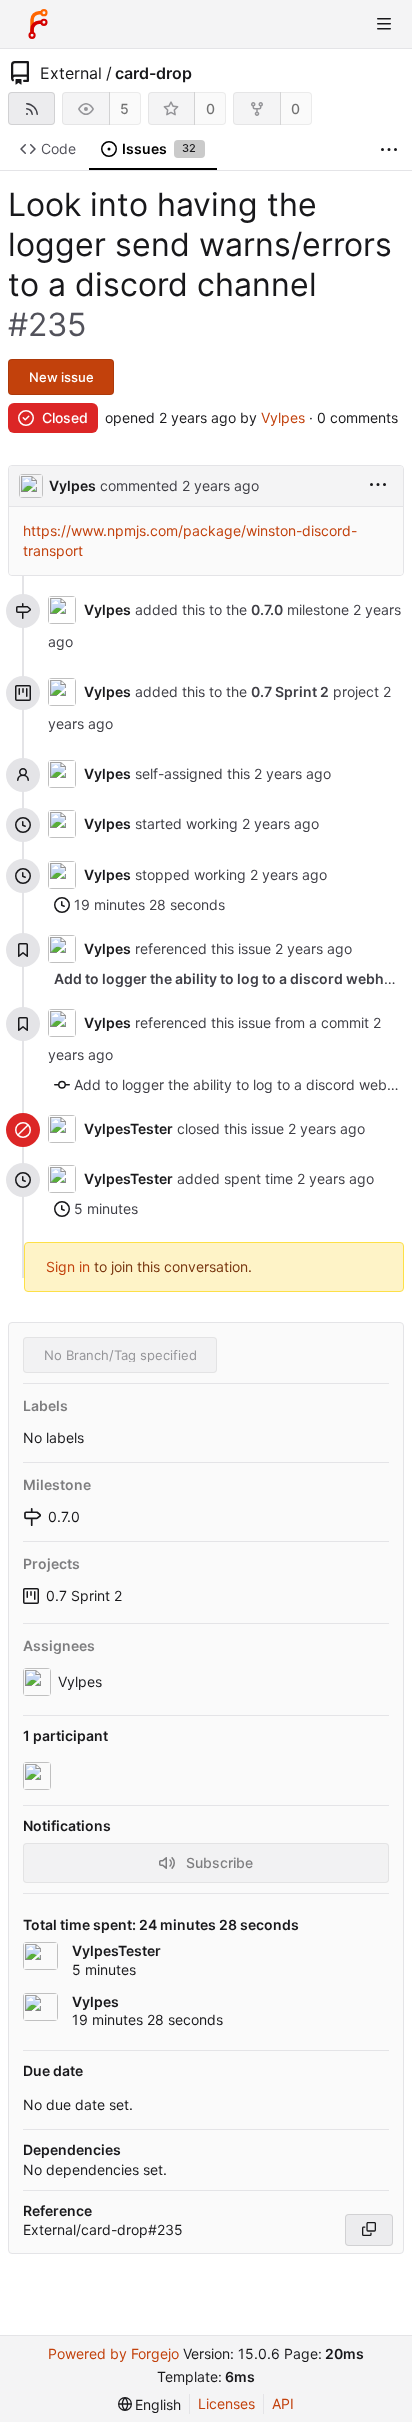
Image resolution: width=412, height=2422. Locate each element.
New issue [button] (61, 377)
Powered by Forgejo (113, 2353)
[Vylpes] (39, 1776)
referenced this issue (205, 948)
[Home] (38, 24)
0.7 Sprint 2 (84, 1595)
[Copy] (369, 2230)
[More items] (389, 149)
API (283, 2403)
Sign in (68, 1266)
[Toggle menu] (384, 24)
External (71, 73)
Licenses (226, 2403)
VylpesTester (128, 1128)
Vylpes (283, 417)
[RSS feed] (31, 108)
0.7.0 (267, 609)
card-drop (153, 73)
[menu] (378, 485)
